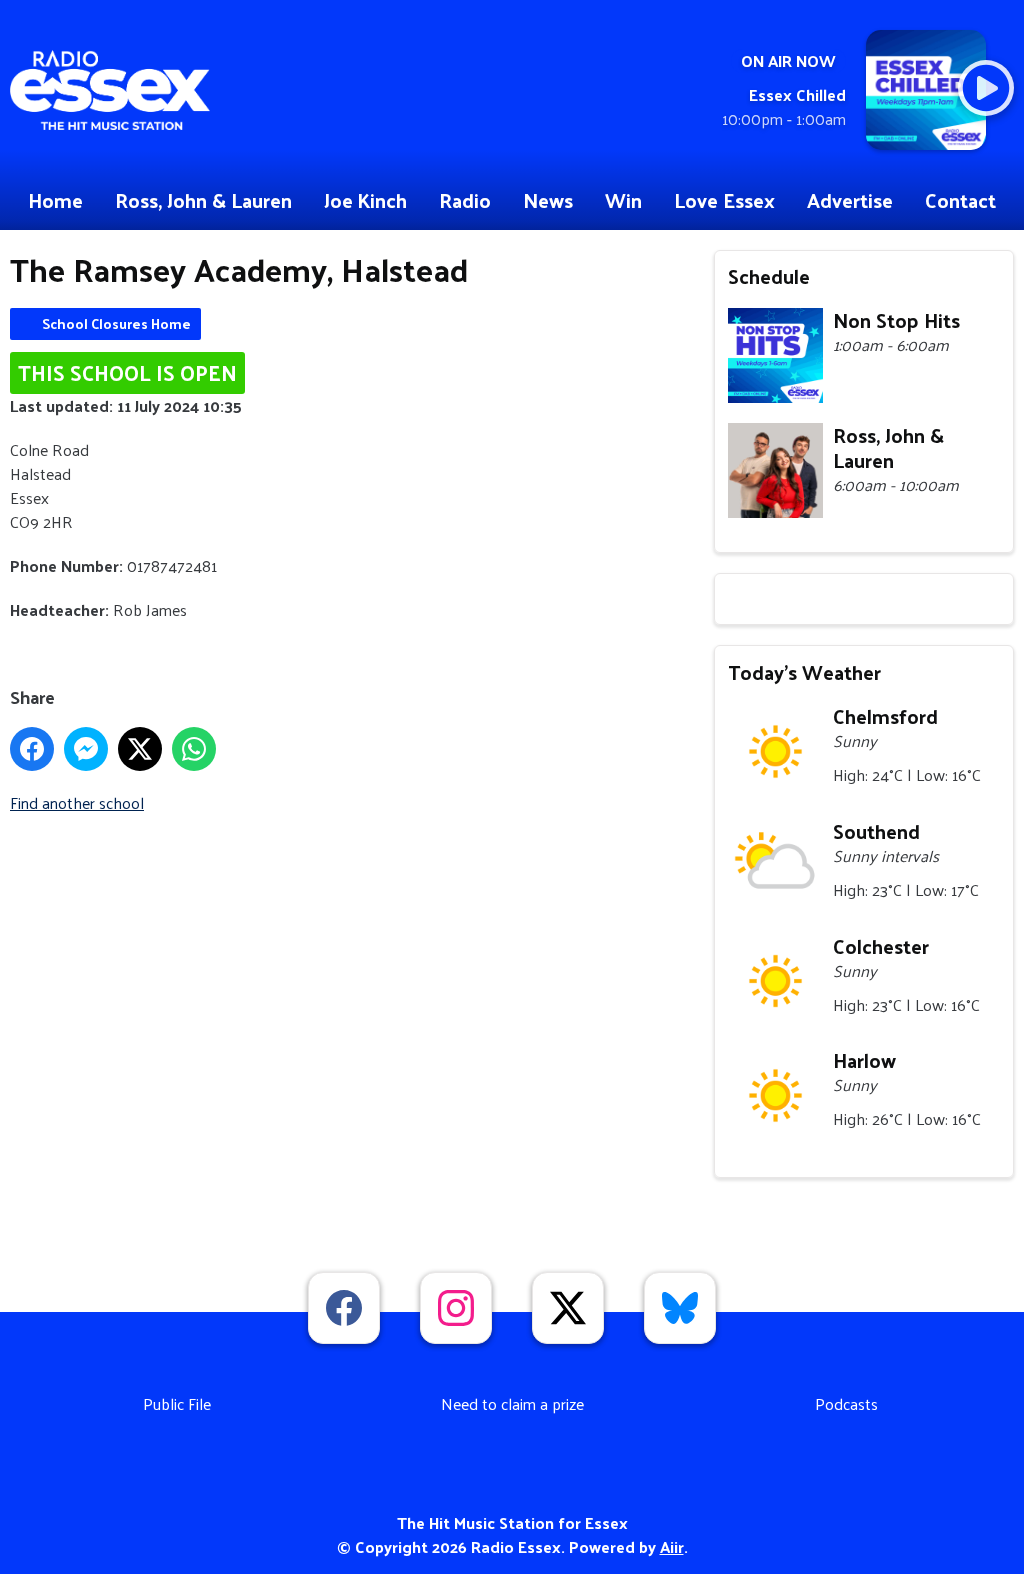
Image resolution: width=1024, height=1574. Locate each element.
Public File (177, 1403)
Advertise (850, 200)
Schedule (769, 276)
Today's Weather (804, 672)
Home (55, 200)
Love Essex (724, 200)
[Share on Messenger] (86, 749)
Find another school (77, 802)
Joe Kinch (365, 200)
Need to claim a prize (512, 1403)
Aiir (672, 1546)
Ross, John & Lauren (203, 200)
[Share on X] (140, 749)
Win (623, 200)
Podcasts (846, 1403)
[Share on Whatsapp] (194, 749)
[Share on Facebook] (32, 749)
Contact (960, 200)
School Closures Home (116, 323)
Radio (465, 200)
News (548, 200)
